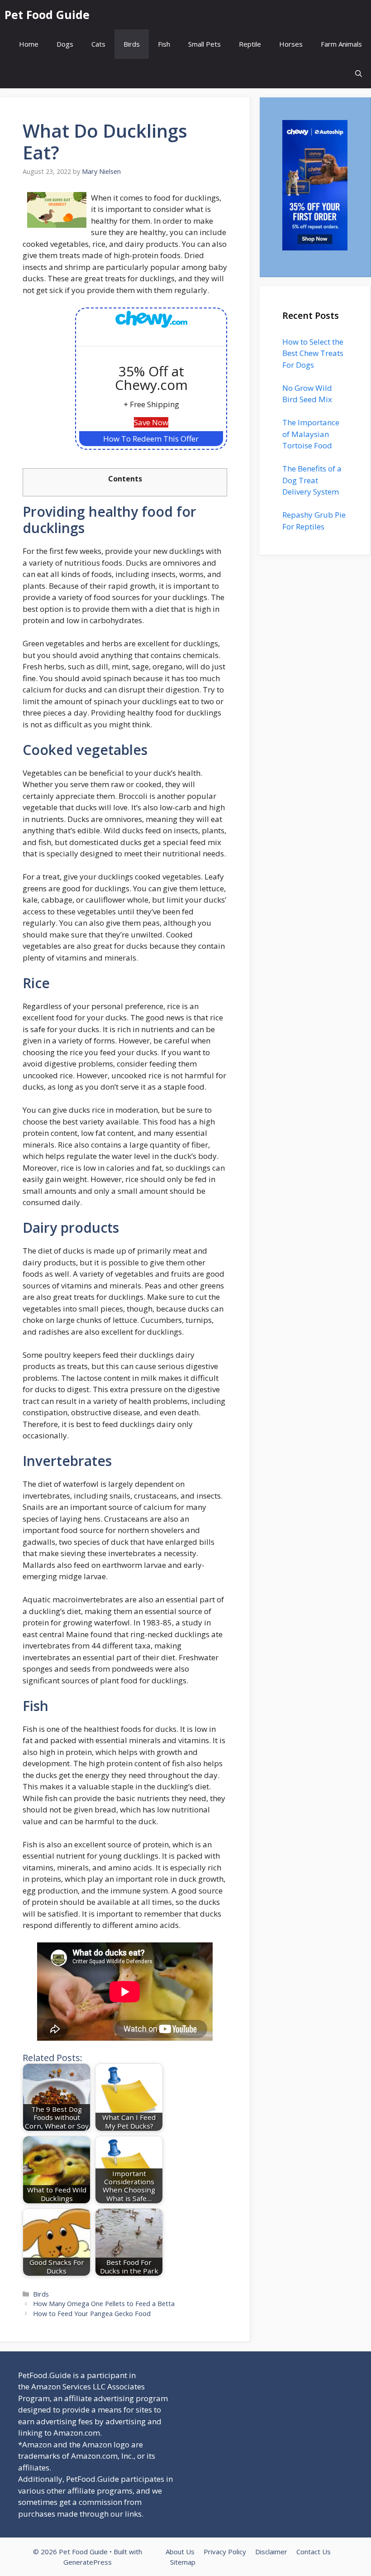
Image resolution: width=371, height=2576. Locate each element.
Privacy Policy (225, 2552)
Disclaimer (271, 2552)
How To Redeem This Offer (151, 439)
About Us (180, 2552)
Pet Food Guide (47, 14)
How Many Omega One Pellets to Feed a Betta (104, 2304)
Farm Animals (341, 44)
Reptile (250, 44)
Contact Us (314, 2552)
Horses (291, 44)
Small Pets (205, 44)
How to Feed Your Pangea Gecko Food (92, 2314)
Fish (164, 44)
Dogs (65, 44)
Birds (132, 44)
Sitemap (183, 2562)
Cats (98, 44)
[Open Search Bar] (359, 74)
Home (29, 44)
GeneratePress (88, 2562)
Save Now (151, 422)
